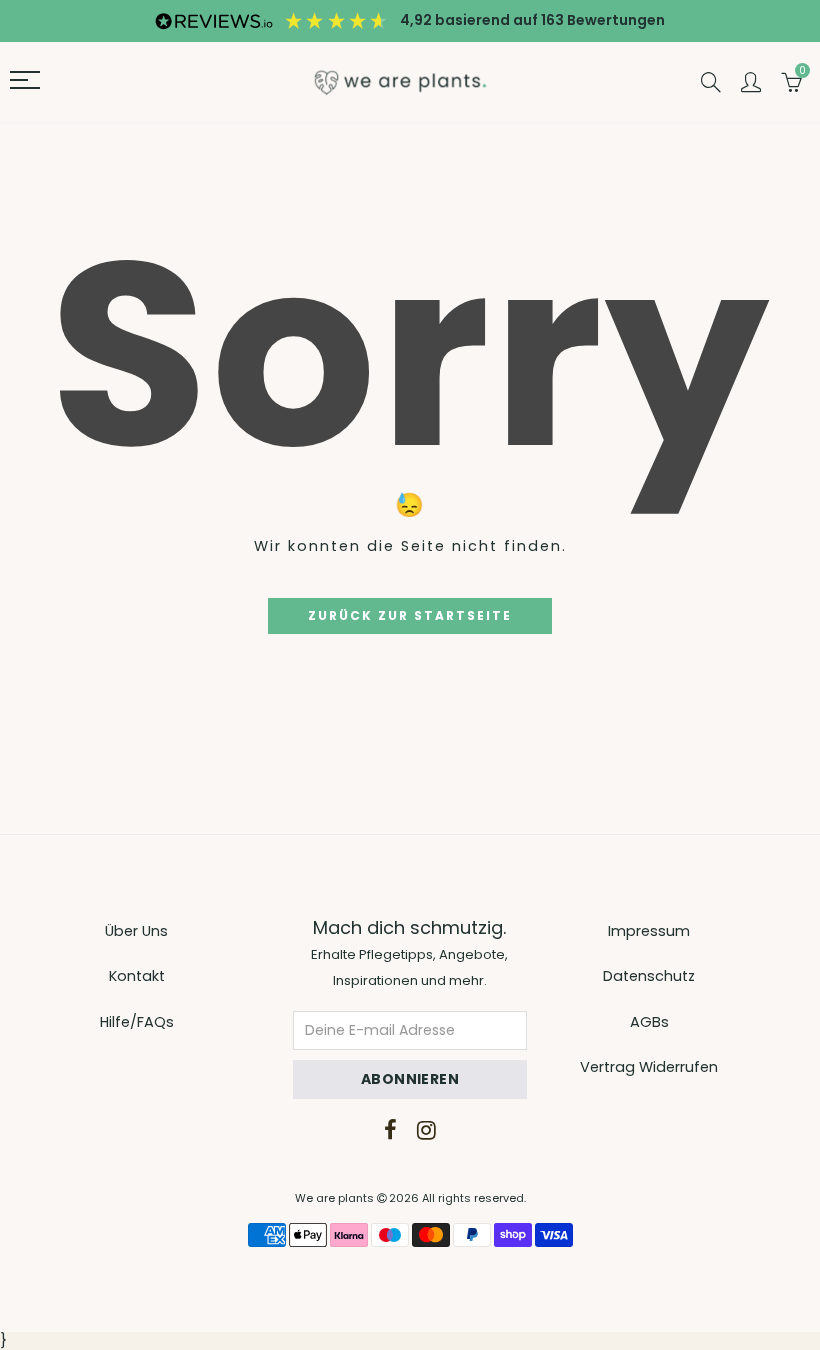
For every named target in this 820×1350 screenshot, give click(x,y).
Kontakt (137, 976)
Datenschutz (649, 976)
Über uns (136, 931)
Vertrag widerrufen (649, 1067)
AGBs (649, 1022)
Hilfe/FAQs (137, 1022)
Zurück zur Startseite (410, 615)
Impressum (649, 931)
